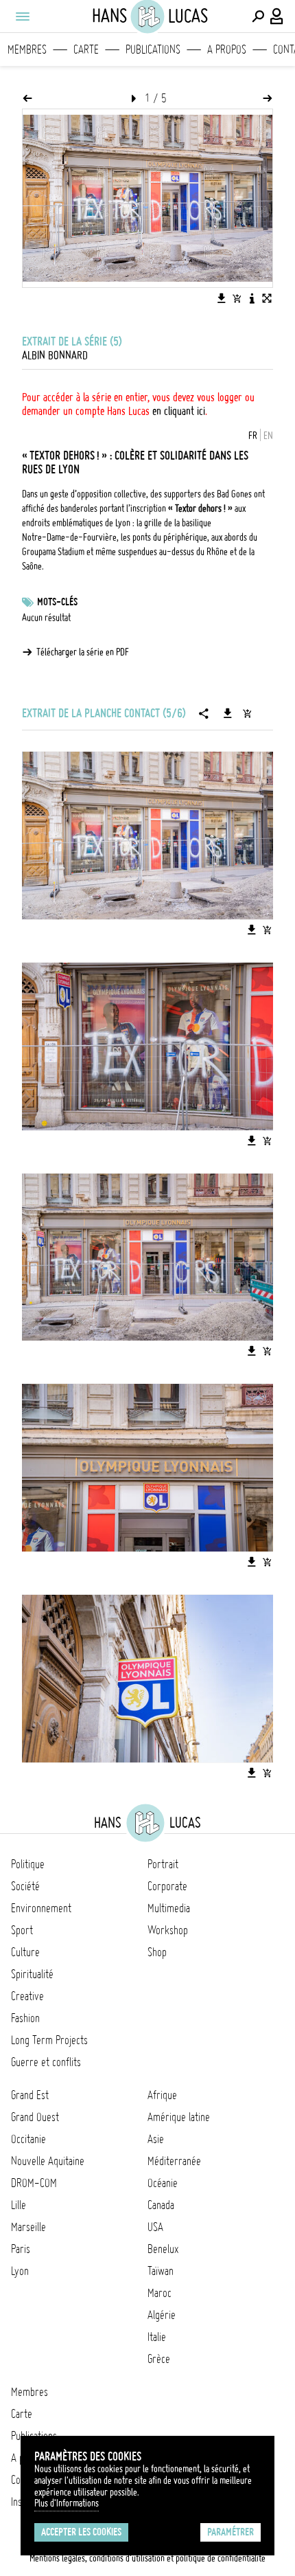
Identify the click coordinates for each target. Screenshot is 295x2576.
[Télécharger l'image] (222, 298)
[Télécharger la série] (228, 713)
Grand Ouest (35, 2117)
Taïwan (161, 2271)
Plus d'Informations (67, 2503)
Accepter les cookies (81, 2532)
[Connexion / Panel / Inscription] (277, 16)
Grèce (159, 2359)
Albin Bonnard (55, 355)
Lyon (20, 2271)
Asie (156, 2139)
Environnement (41, 1908)
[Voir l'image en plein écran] (267, 298)
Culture (25, 1952)
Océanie (163, 2183)
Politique (28, 1864)
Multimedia (169, 1908)
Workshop (168, 1930)
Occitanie (28, 2139)
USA (155, 2227)
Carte (86, 49)
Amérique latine (179, 2117)
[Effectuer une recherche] (258, 16)
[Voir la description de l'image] (252, 298)
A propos (227, 49)
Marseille (28, 2227)
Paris (21, 2249)
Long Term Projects (49, 2040)
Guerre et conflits (46, 2062)
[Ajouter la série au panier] (247, 713)
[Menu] (22, 16)
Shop (157, 1952)
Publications (153, 49)
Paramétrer (231, 2532)
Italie (157, 2337)
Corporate (167, 1886)
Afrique (162, 2095)
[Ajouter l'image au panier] (237, 298)
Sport (22, 1930)
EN (268, 436)
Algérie (162, 2315)
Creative (27, 1996)
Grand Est (30, 2095)
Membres (27, 49)
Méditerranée (174, 2161)
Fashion (25, 2018)
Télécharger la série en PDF (83, 652)
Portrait (163, 1864)
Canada (161, 2205)
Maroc (160, 2293)
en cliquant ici (179, 411)
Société (25, 1886)
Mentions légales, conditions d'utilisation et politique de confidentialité (147, 2558)
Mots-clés (57, 602)
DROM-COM (34, 2183)
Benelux (163, 2249)
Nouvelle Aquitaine (48, 2161)
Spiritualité (32, 1974)
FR (253, 436)
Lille (19, 2205)
